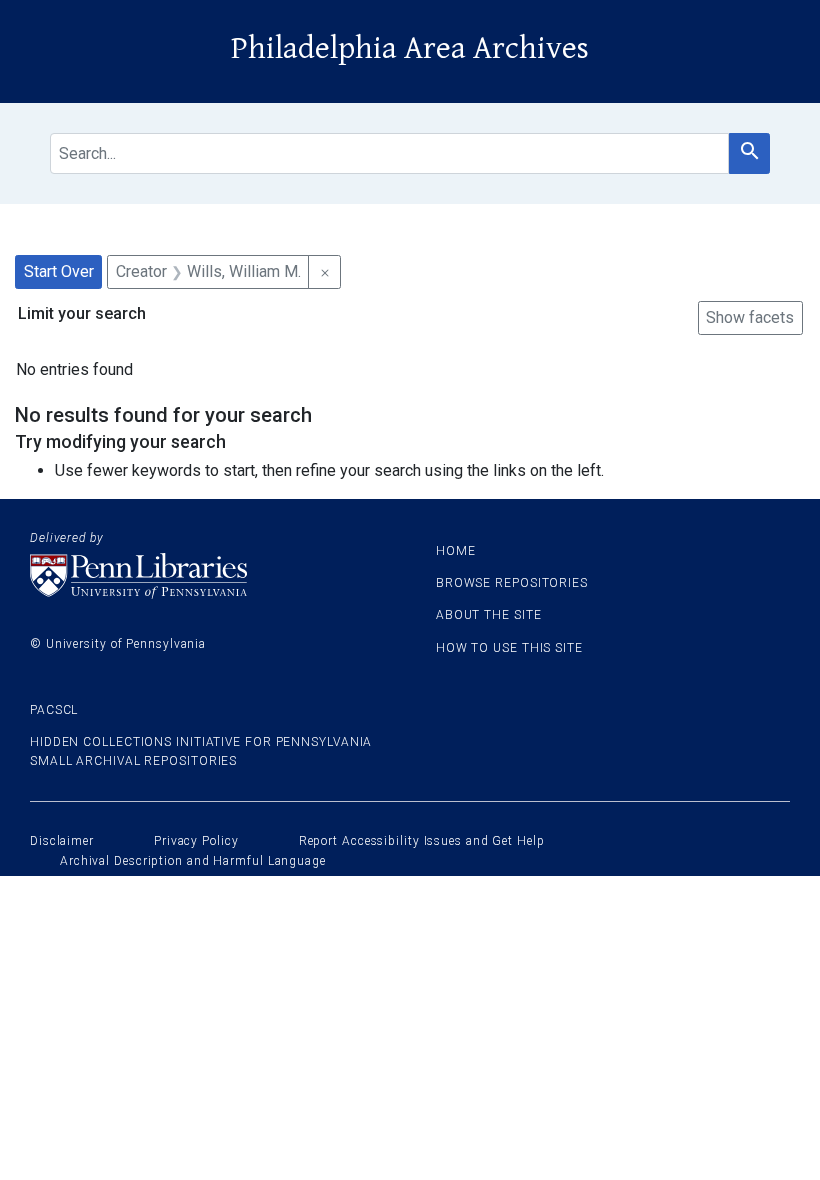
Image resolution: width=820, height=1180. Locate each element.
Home (456, 551)
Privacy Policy (196, 841)
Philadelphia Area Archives (410, 48)
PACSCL (54, 710)
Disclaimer (62, 841)
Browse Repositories (512, 583)
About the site (489, 615)
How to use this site (509, 648)
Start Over (59, 271)
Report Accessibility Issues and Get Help (422, 841)
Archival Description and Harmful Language (193, 861)
